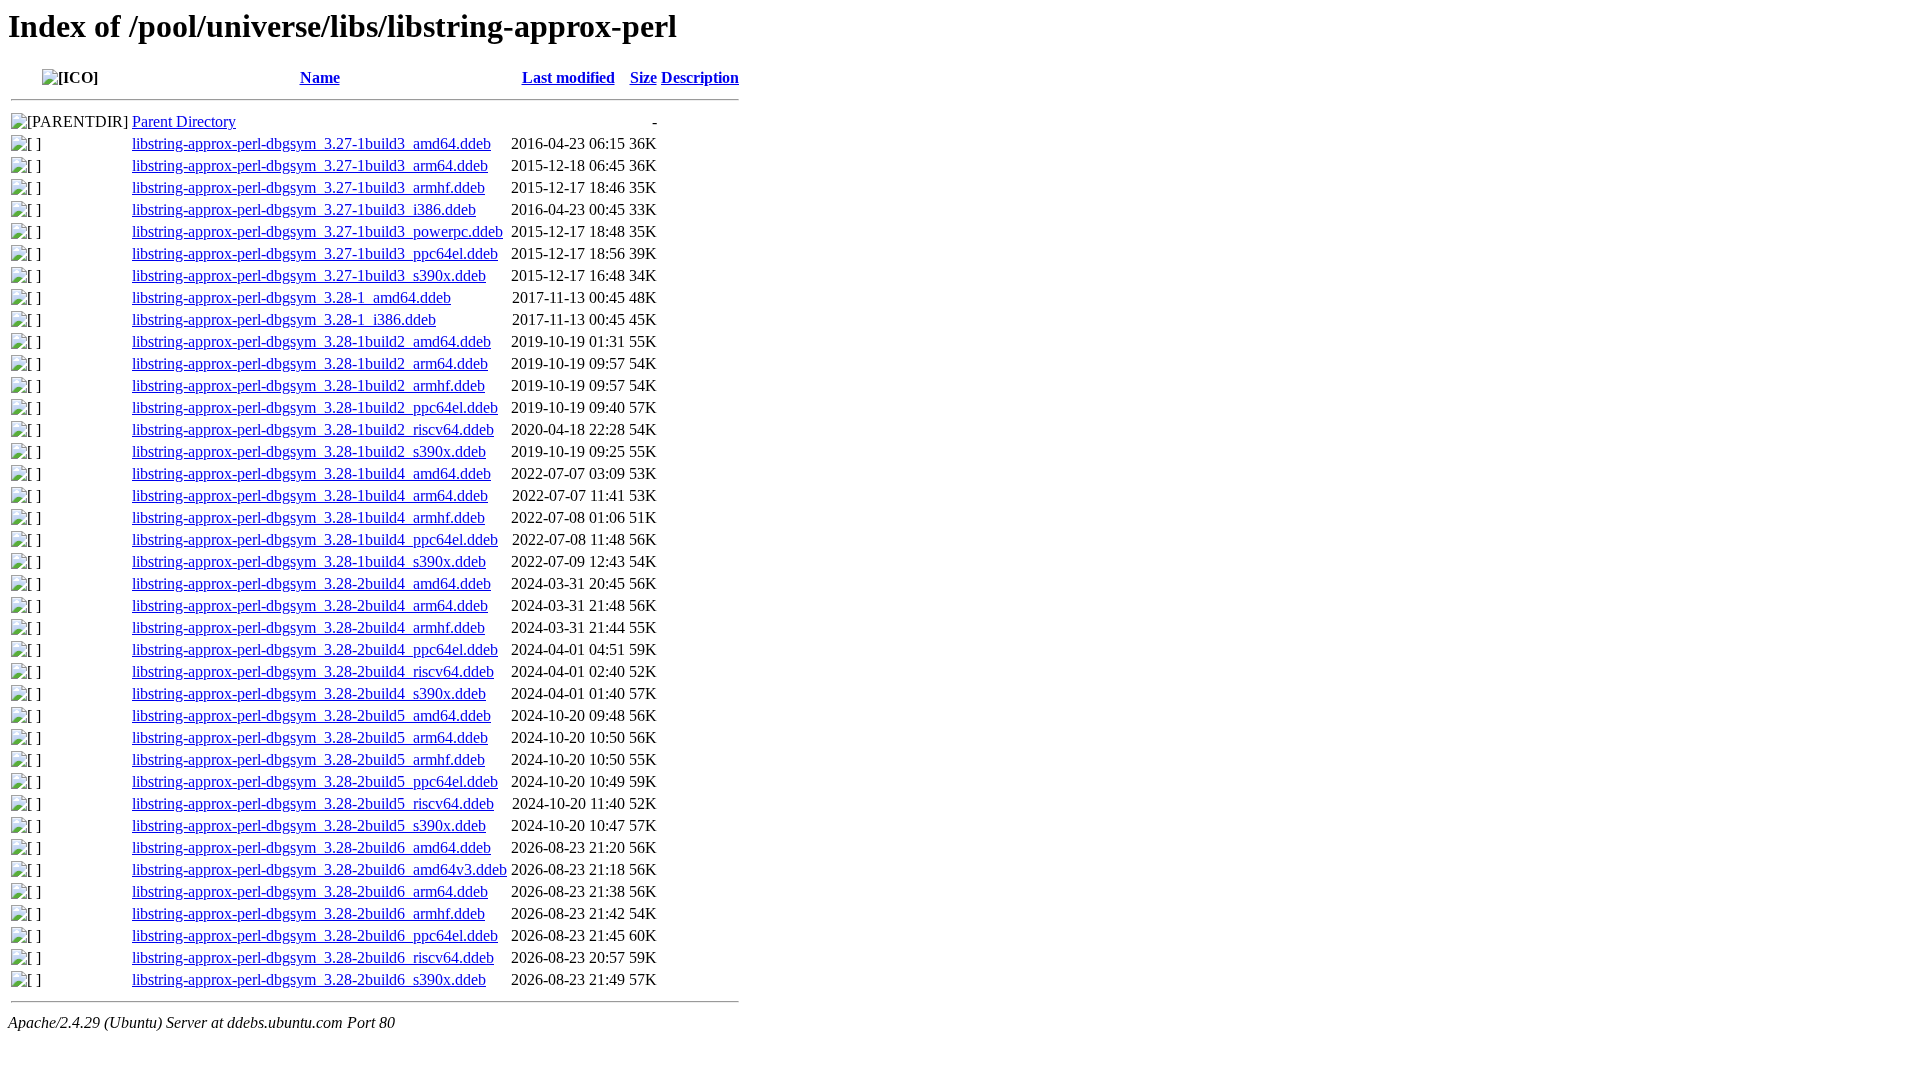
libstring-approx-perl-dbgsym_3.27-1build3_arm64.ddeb (310, 165)
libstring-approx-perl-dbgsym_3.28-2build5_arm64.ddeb (310, 737)
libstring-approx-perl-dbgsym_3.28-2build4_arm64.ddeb (310, 605)
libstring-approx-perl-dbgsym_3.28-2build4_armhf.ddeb (308, 627)
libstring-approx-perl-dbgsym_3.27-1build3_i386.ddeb (304, 209)
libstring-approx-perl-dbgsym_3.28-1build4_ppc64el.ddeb (315, 539)
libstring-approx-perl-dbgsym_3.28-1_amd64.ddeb (291, 297)
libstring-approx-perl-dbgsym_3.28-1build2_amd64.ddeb (311, 341)
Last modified (568, 77)
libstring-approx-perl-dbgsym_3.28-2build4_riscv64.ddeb (313, 671)
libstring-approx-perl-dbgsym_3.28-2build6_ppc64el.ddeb (315, 935)
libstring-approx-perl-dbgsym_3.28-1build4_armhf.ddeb (308, 517)
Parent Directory (184, 121)
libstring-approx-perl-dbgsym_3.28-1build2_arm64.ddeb (310, 363)
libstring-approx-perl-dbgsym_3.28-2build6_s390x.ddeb (309, 979)
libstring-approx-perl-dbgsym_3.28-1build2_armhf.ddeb (308, 385)
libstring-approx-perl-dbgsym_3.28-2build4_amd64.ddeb (311, 583)
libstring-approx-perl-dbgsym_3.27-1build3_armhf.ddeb (308, 187)
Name (320, 77)
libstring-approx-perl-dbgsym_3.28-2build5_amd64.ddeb (311, 715)
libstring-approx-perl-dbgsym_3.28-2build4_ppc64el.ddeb (315, 649)
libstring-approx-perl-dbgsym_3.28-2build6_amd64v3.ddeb (319, 869)
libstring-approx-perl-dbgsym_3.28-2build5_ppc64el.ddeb (315, 781)
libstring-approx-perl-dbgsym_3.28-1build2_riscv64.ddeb (313, 429)
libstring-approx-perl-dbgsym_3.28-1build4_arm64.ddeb (310, 495)
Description (700, 77)
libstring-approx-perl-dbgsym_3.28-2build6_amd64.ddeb (311, 847)
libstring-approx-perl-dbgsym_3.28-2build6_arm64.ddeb (310, 891)
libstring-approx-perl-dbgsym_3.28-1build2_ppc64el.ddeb (315, 407)
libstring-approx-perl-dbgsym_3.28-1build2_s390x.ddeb (309, 451)
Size (643, 77)
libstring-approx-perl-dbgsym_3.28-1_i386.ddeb (284, 319)
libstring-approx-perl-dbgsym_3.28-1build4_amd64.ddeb (311, 473)
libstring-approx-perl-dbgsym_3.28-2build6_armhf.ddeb (308, 913)
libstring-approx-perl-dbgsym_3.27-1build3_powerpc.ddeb (317, 231)
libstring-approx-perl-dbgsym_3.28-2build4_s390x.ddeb (309, 693)
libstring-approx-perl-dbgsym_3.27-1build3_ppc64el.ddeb (315, 253)
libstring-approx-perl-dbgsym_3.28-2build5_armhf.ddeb (308, 759)
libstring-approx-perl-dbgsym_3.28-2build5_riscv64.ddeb (313, 803)
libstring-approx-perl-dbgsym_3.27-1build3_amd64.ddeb (311, 143)
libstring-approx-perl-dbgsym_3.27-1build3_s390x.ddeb (309, 275)
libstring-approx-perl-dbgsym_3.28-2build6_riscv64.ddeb (313, 957)
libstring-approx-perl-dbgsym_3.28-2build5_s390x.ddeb (309, 825)
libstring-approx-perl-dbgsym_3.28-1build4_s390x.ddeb (309, 561)
